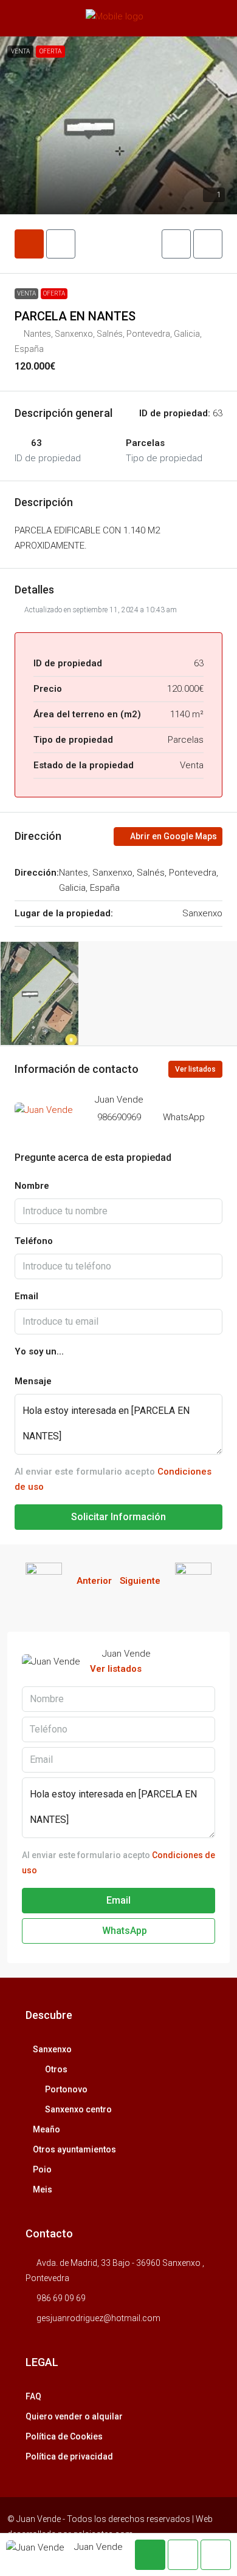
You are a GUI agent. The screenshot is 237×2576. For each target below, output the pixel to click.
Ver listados (195, 1069)
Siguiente (140, 1581)
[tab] (29, 244)
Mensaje (33, 1381)
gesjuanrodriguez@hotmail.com (98, 2318)
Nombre (32, 1186)
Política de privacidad (69, 2456)
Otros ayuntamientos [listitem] (74, 2149)
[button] (118, 125)
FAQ (33, 2396)
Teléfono (34, 1241)
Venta (20, 51)
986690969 (119, 1117)
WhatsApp (184, 1117)
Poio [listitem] (42, 2169)
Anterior (94, 1581)
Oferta (50, 51)
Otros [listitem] (56, 2069)
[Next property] (193, 1581)
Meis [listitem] (43, 2189)
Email (26, 1296)
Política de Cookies (64, 2436)
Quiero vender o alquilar (74, 2416)
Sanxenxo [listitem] (52, 2049)
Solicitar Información (118, 1517)
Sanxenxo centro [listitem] (78, 2109)
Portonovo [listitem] (66, 2089)
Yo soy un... (39, 1351)
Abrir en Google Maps (173, 836)
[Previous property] (44, 1581)
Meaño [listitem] (46, 2129)
